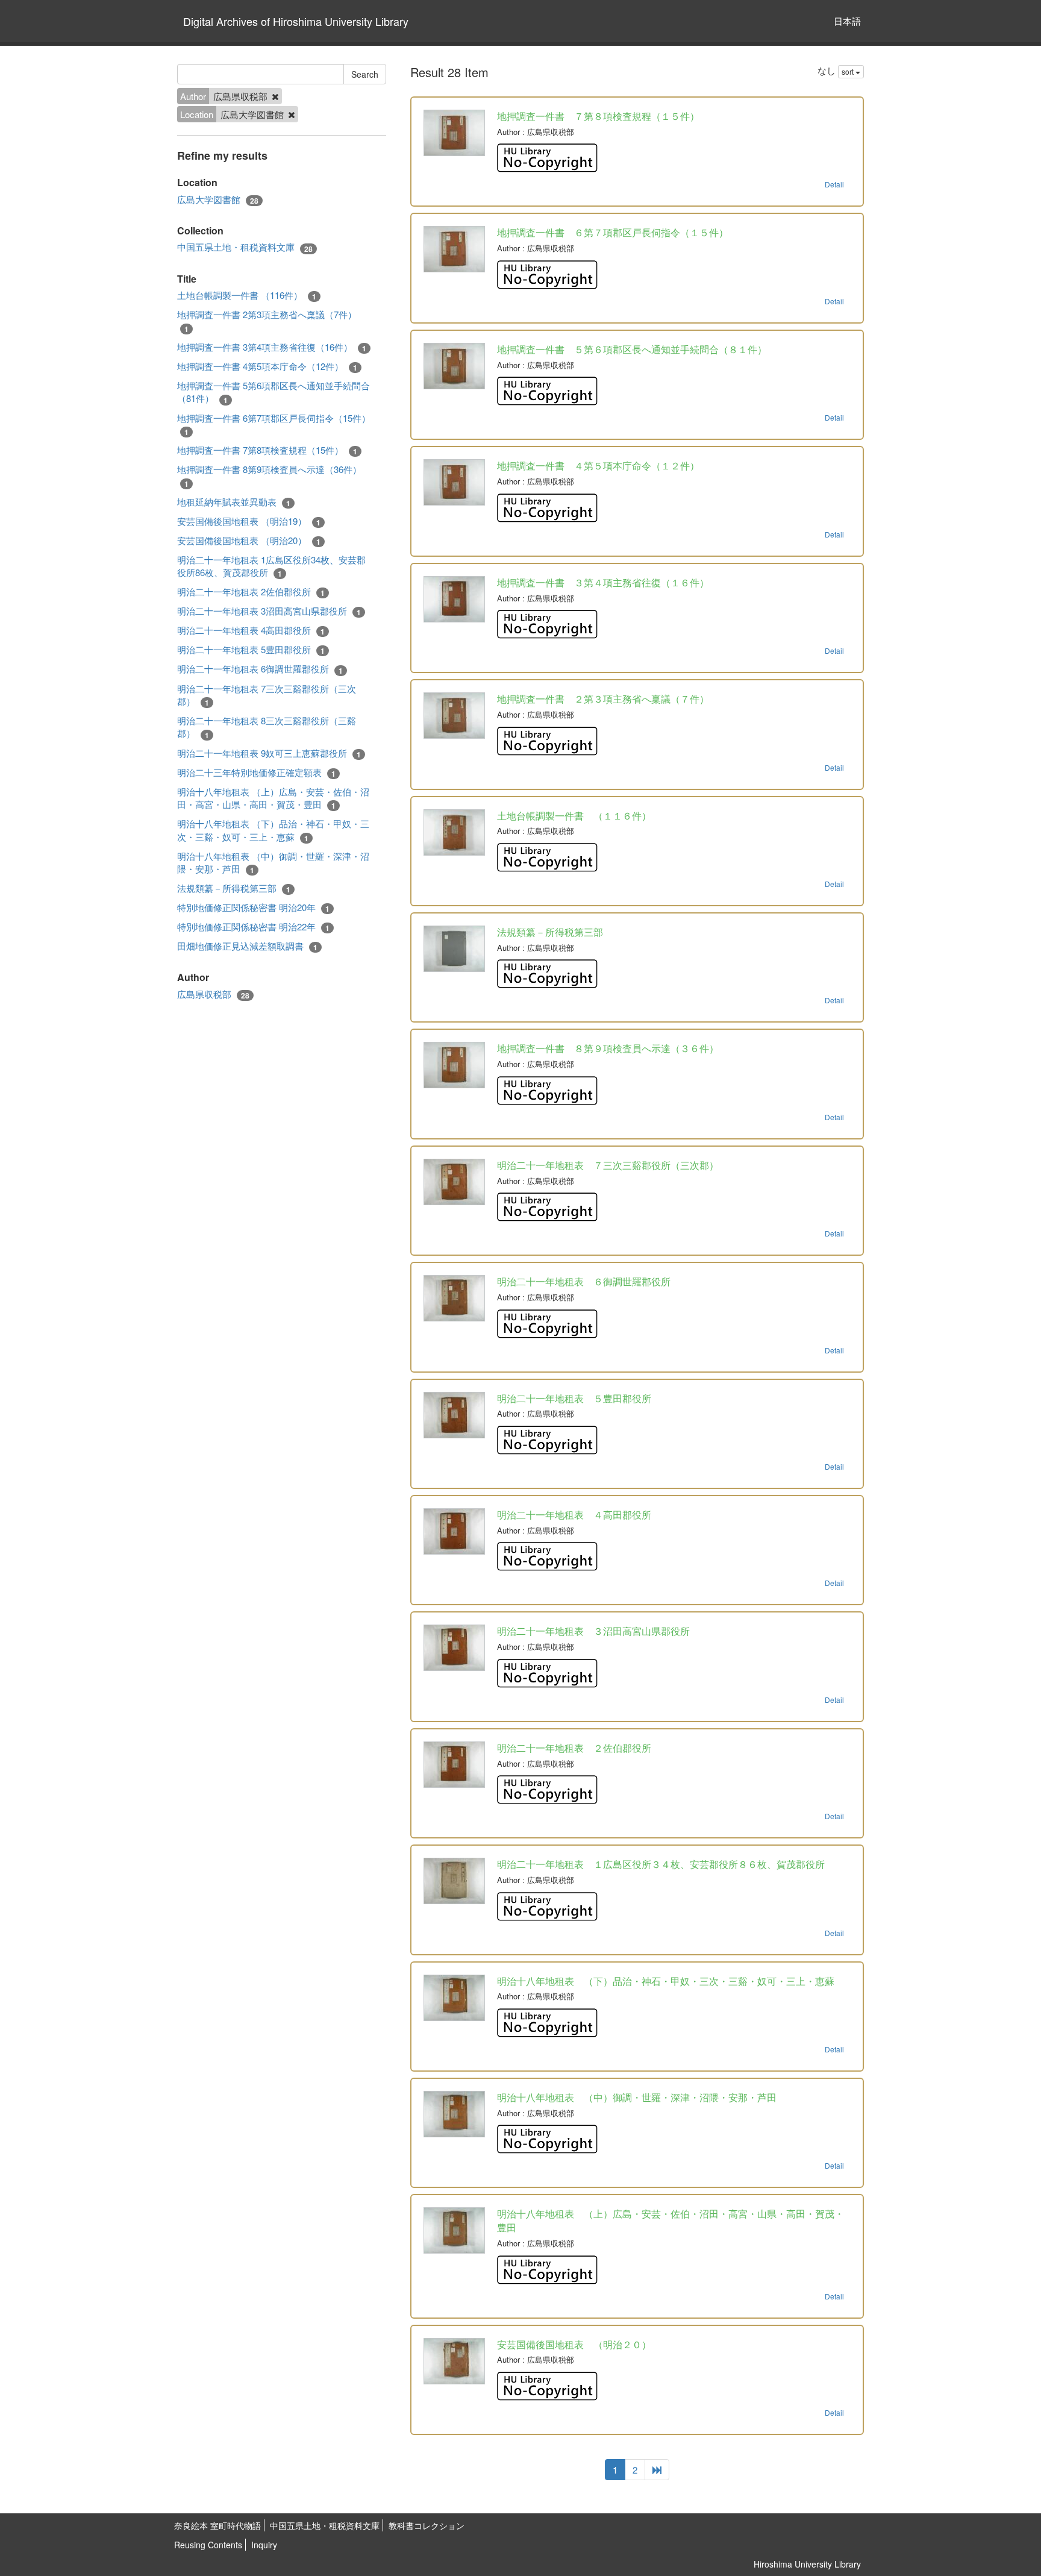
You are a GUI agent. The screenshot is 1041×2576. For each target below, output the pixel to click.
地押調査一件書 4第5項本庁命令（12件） (267, 366)
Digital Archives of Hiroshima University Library (296, 21)
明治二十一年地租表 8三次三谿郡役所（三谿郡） (267, 727)
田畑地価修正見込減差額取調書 (247, 946)
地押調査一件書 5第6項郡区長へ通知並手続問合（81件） (274, 392)
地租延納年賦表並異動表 (234, 502)
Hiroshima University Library (807, 2564)
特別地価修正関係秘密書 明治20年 (253, 907)
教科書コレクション (427, 2525)
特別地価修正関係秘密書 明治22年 (253, 927)
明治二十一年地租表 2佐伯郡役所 (251, 592)
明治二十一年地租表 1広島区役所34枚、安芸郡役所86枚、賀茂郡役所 (271, 566)
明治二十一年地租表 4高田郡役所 (251, 630)
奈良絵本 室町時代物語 (217, 2525)
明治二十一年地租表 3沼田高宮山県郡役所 (269, 611)
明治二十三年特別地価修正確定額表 (256, 772)
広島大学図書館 (218, 199)
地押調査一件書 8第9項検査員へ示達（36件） (269, 476)
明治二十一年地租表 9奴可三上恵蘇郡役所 (269, 753)
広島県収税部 (213, 994)
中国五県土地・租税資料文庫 (245, 247)
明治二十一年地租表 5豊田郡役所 (251, 650)
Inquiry (264, 2545)
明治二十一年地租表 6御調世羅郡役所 (260, 669)
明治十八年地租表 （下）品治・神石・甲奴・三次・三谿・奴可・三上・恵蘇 (273, 830)
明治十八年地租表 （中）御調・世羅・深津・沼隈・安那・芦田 (273, 863)
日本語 (847, 21)
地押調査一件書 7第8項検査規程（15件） (267, 450)
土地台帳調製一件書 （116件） (247, 295)
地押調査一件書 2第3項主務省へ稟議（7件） (267, 321)
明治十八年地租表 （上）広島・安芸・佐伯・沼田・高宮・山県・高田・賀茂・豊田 (273, 798)
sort (849, 71)
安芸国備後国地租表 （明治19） (249, 521)
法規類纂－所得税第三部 (234, 888)
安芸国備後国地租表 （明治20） (249, 541)
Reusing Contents (208, 2545)
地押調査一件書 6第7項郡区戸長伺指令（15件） (274, 425)
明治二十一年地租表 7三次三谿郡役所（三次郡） (267, 695)
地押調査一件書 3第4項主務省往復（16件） (272, 347)
